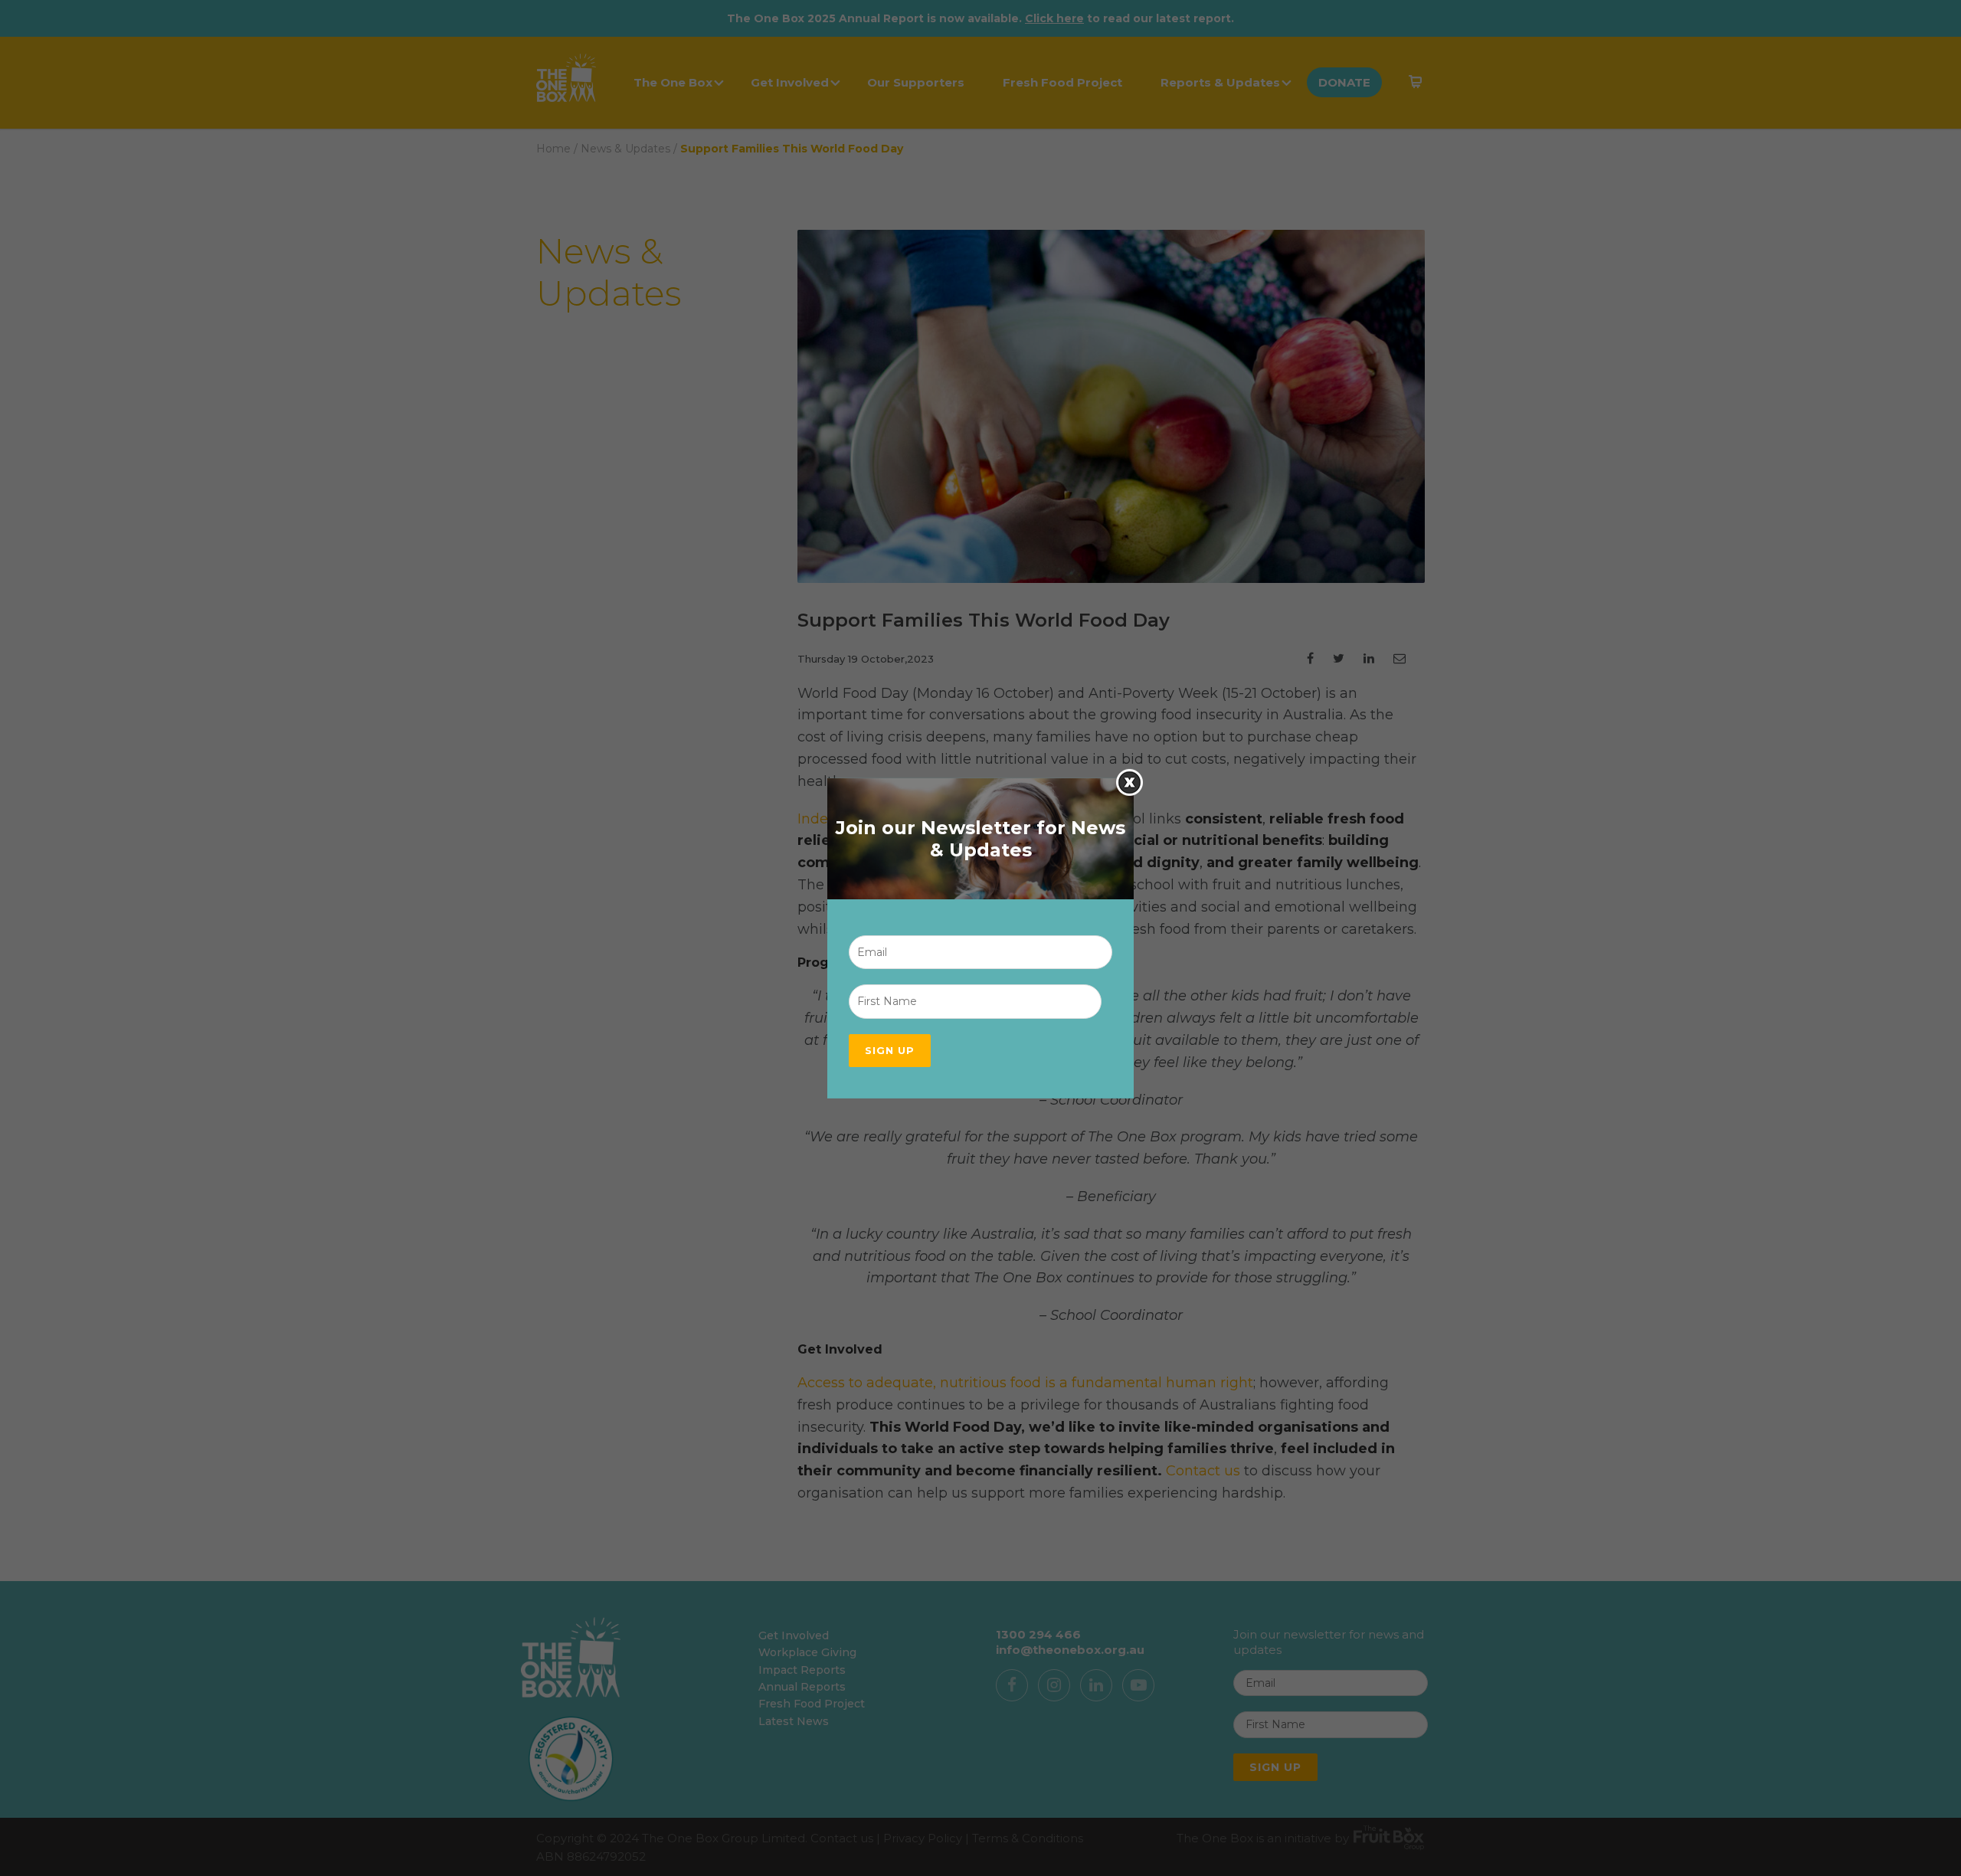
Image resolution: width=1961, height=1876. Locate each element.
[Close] (1129, 782)
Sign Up (890, 1050)
